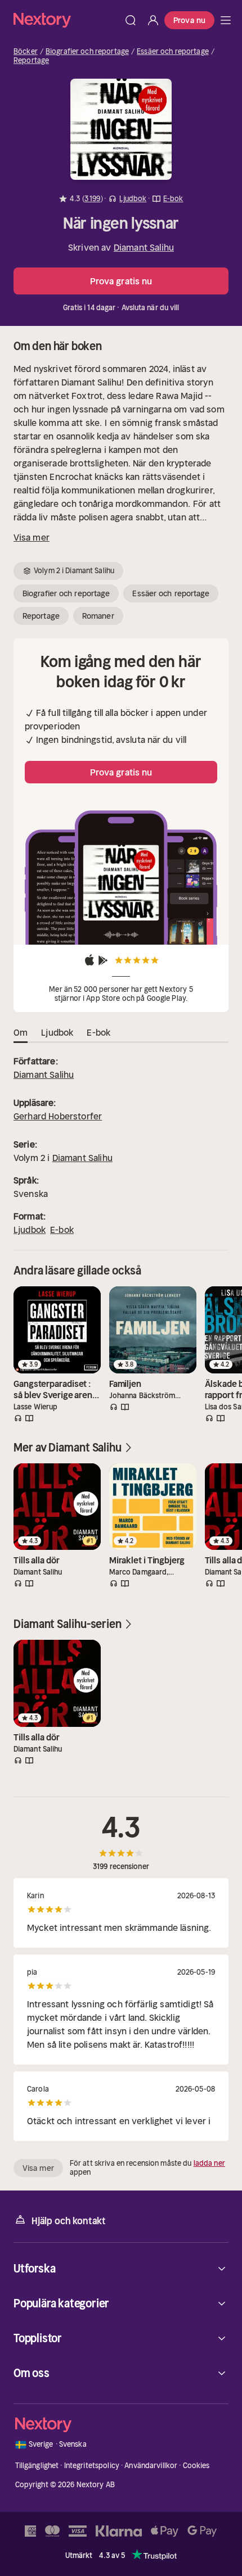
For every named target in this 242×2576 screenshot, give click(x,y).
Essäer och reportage (173, 52)
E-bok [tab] (98, 1032)
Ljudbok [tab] (57, 1032)
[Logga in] (153, 20)
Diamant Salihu (144, 247)
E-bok (62, 1230)
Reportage (31, 61)
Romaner (98, 616)
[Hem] (66, 20)
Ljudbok (30, 1230)
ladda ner (209, 2163)
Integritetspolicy (92, 2466)
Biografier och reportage (87, 52)
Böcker (26, 52)
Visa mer (32, 537)
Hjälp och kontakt (69, 2221)
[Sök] (131, 20)
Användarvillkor (151, 2466)
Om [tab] (21, 1032)
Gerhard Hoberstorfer (58, 1116)
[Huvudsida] (226, 20)
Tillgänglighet (37, 2466)
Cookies (196, 2466)
